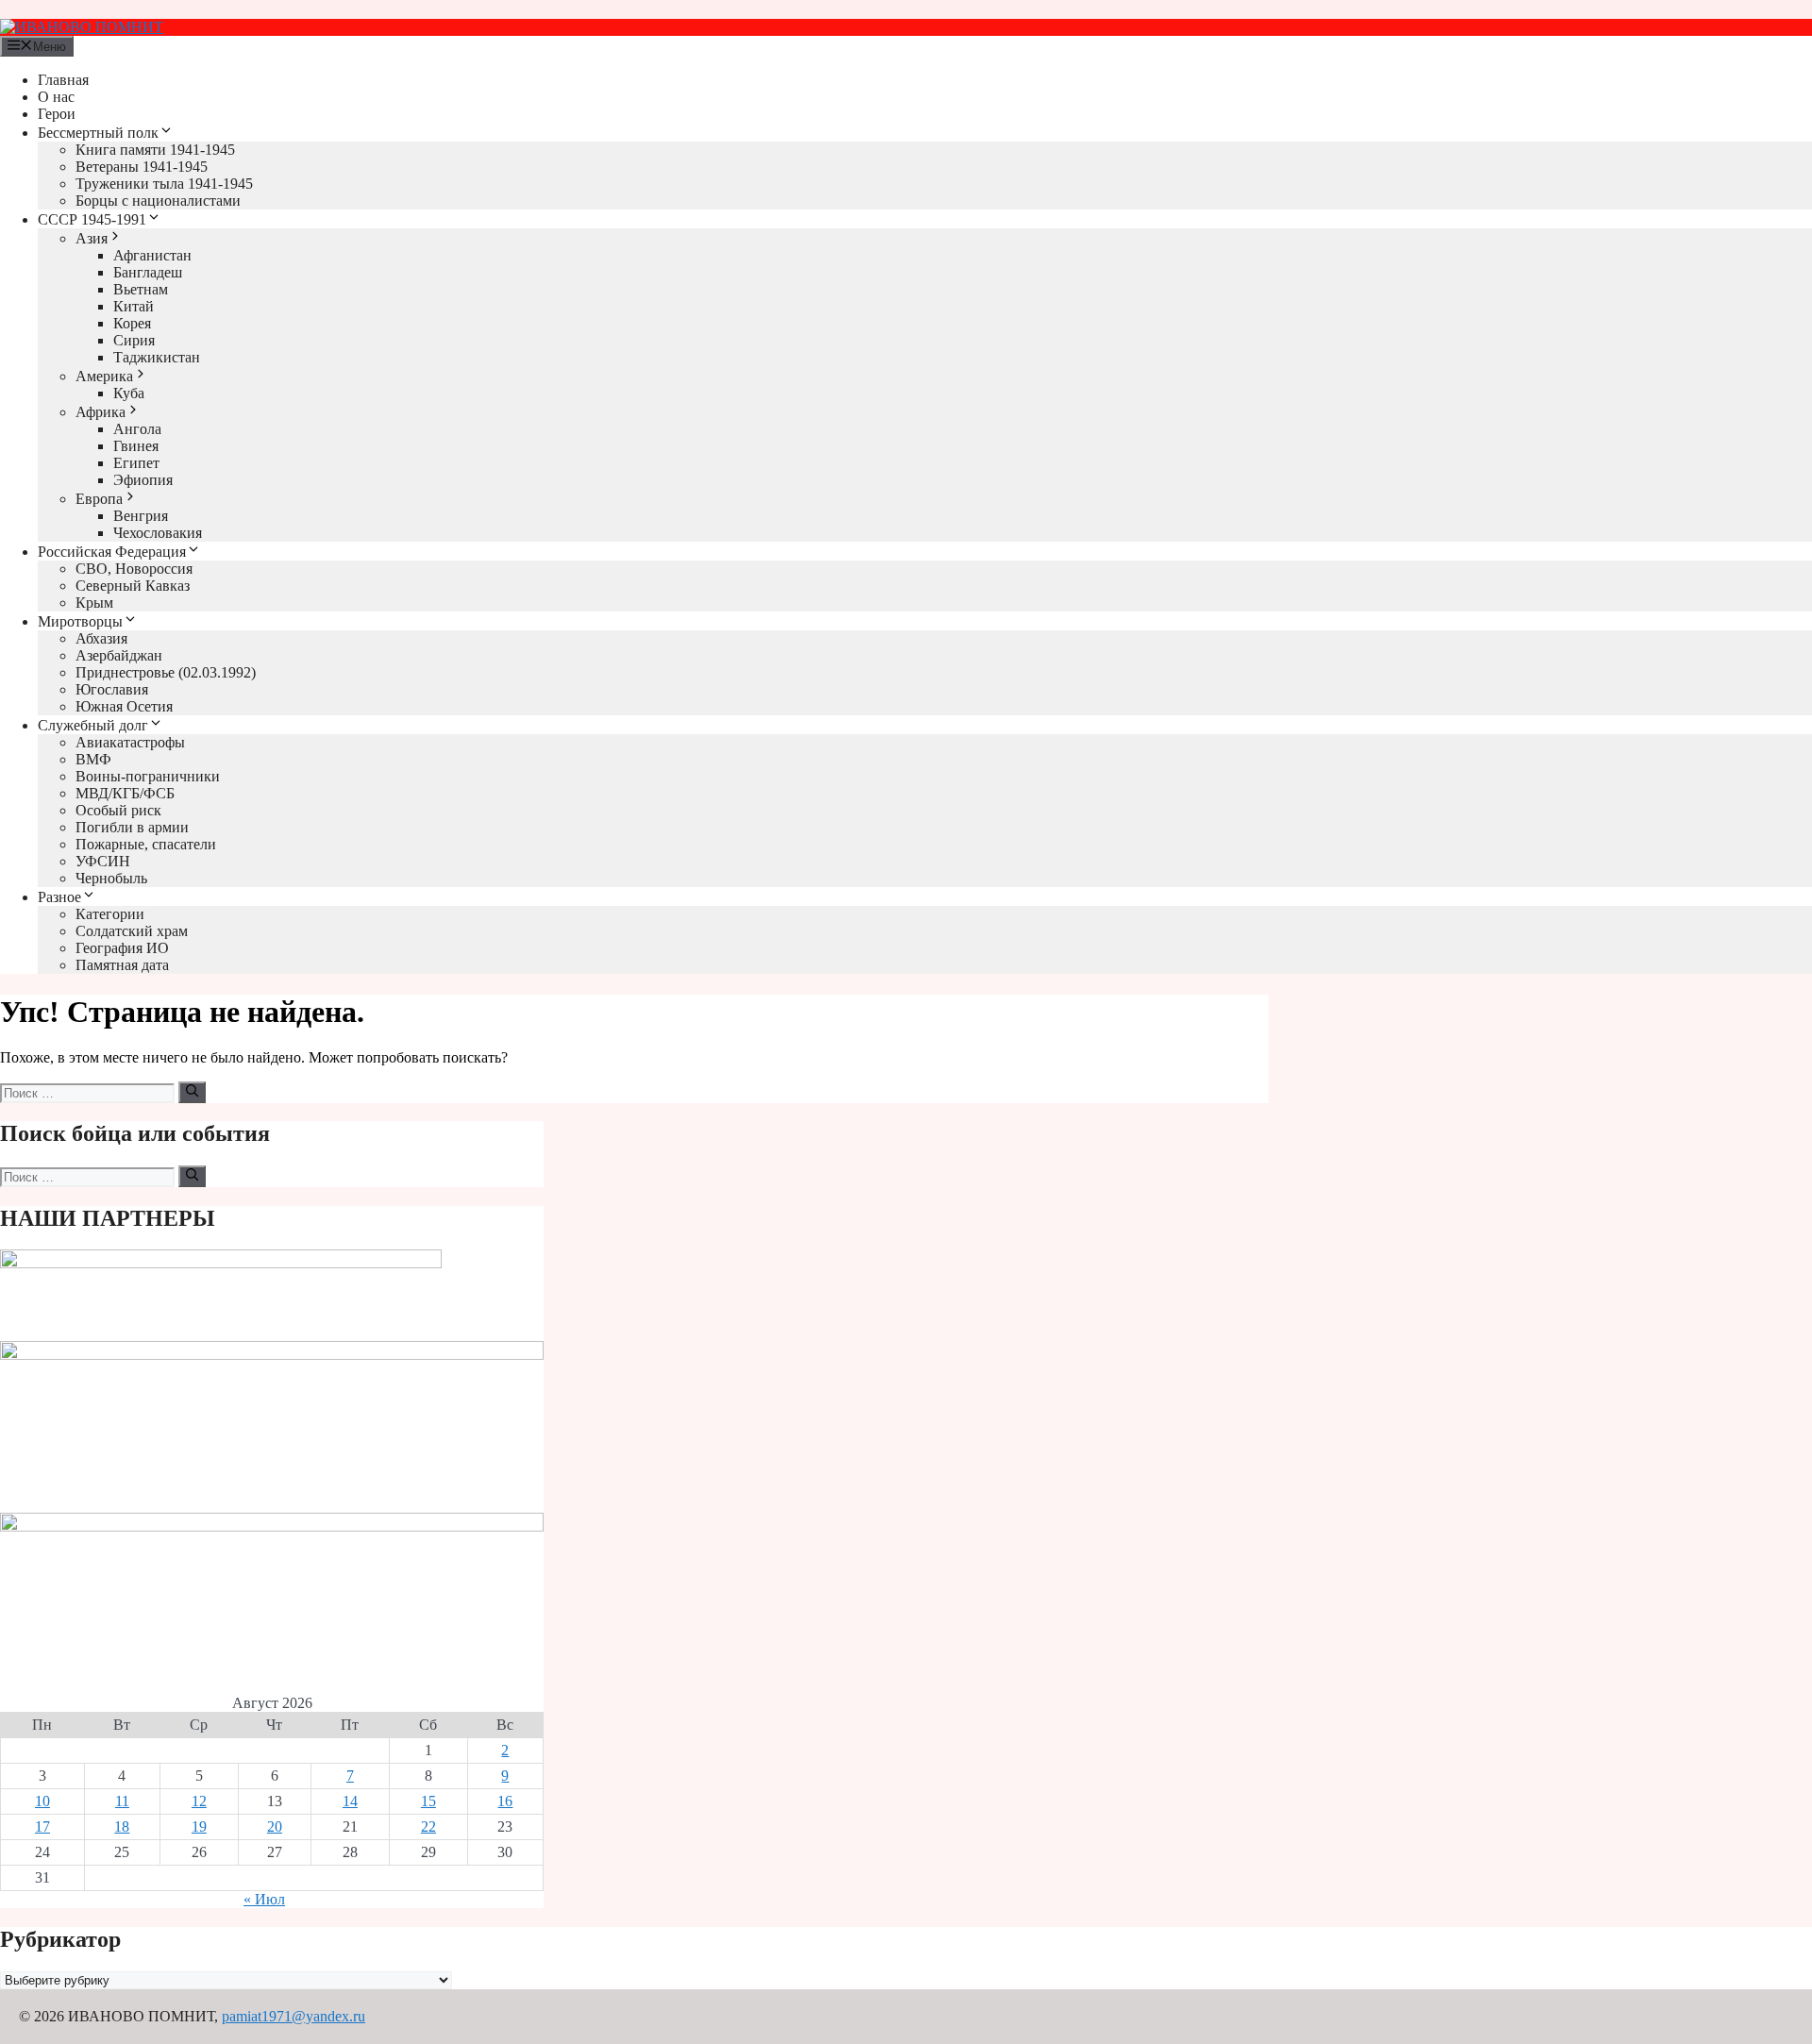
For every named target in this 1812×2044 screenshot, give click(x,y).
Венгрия (141, 516)
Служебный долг (93, 725)
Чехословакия (158, 533)
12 (199, 1801)
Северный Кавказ (133, 586)
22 (428, 1826)
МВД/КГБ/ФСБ (125, 793)
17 (42, 1826)
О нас (56, 97)
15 (428, 1801)
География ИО (122, 948)
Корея (132, 323)
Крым (94, 603)
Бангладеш (148, 272)
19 (199, 1826)
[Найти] (192, 1092)
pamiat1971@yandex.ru (294, 2016)
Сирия (134, 340)
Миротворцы (80, 621)
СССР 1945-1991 (92, 219)
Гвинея (136, 446)
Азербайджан (119, 655)
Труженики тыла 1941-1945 (164, 184)
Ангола (137, 429)
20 (275, 1826)
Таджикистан (157, 357)
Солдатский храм (132, 931)
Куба (129, 393)
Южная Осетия (124, 706)
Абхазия (101, 638)
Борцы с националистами (158, 201)
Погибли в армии (132, 827)
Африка (101, 412)
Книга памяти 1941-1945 (155, 150)
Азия (92, 238)
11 (122, 1801)
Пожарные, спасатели (146, 844)
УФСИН (103, 861)
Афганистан (152, 255)
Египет (136, 463)
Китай (134, 306)
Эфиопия (143, 480)
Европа (99, 499)
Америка (104, 376)
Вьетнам (141, 289)
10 (42, 1801)
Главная (63, 80)
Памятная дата (122, 965)
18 (122, 1826)
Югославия (112, 689)
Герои (57, 114)
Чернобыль (111, 878)
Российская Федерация (112, 552)
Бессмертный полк (98, 133)
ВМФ (93, 759)
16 (505, 1801)
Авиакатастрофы (130, 742)
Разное (59, 897)
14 (350, 1801)
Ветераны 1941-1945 (142, 167)
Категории (110, 914)
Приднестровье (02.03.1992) (166, 672)
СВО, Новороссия (134, 569)
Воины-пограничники (148, 776)
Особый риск (118, 810)
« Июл (264, 1899)
